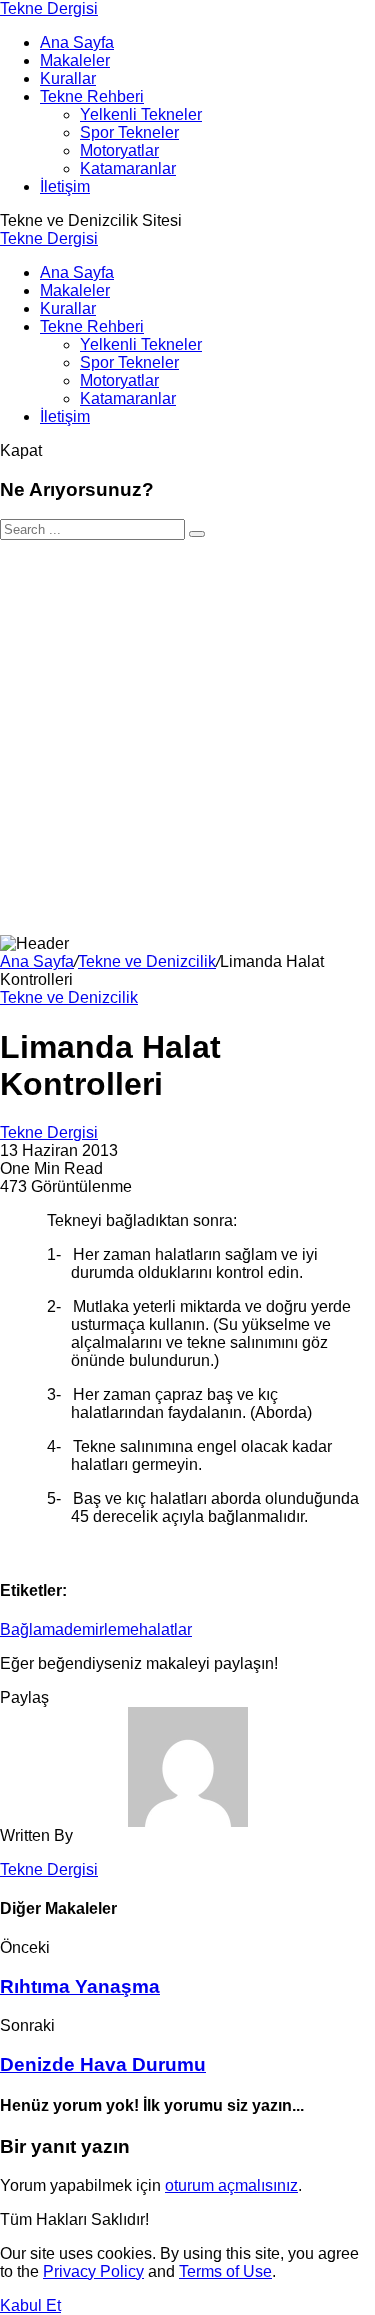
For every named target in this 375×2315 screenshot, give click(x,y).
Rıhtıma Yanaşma (80, 1986)
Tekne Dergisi (49, 8)
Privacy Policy (93, 2271)
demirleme (101, 1629)
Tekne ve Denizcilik (147, 961)
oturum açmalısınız (231, 2185)
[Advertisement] (187, 737)
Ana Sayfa (37, 961)
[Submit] (197, 534)
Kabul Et (30, 2305)
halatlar (165, 1629)
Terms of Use (225, 2271)
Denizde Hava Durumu (103, 2064)
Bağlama (32, 1629)
